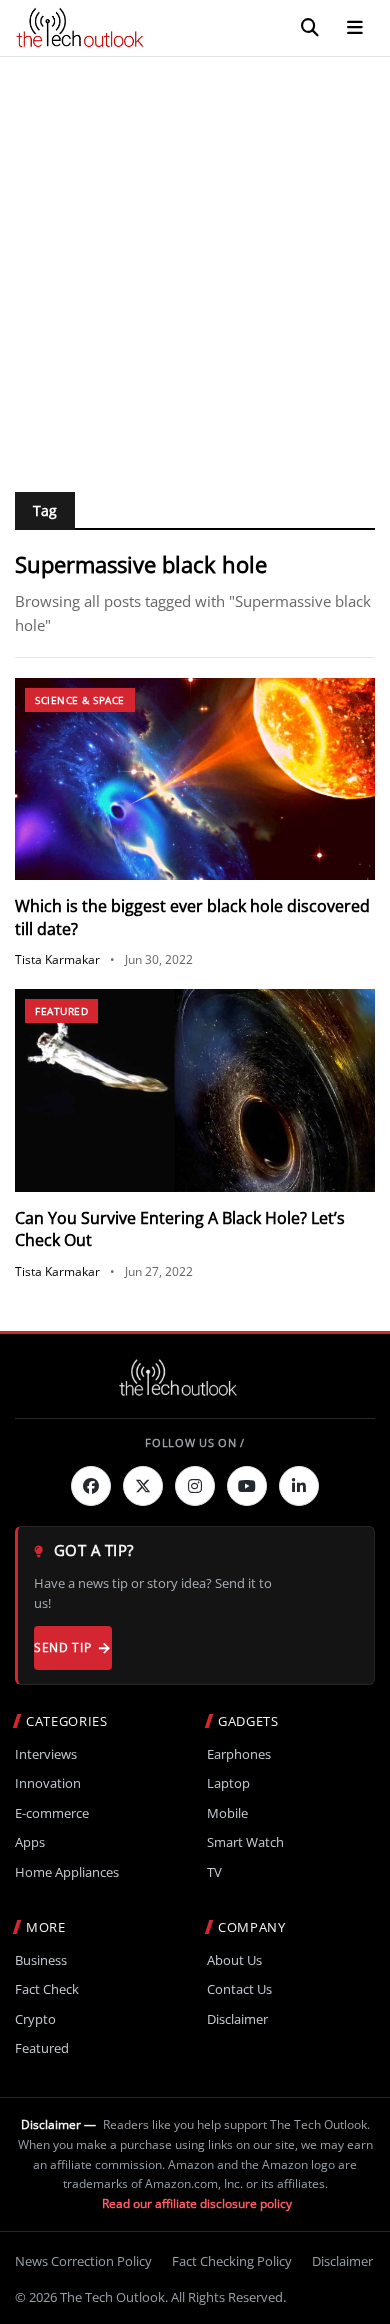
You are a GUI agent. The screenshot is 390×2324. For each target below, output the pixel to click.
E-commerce (52, 1813)
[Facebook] (91, 1486)
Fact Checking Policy (232, 2261)
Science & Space (80, 700)
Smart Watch (245, 1842)
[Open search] (310, 28)
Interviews (46, 1754)
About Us (234, 1960)
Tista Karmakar (57, 959)
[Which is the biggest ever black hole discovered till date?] (195, 779)
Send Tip (62, 1647)
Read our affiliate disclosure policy (197, 2203)
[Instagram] (195, 1486)
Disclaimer (237, 2019)
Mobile (227, 1813)
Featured (61, 1011)
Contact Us (239, 1989)
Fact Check (47, 1989)
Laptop (228, 1783)
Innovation (48, 1783)
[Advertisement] (195, 262)
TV (214, 1872)
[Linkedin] (299, 1486)
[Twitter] (143, 1486)
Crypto (35, 2019)
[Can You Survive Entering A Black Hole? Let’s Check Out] (195, 1090)
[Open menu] (355, 28)
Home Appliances (67, 1872)
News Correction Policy (83, 2261)
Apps (30, 1842)
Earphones (239, 1754)
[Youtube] (247, 1486)
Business (41, 1960)
